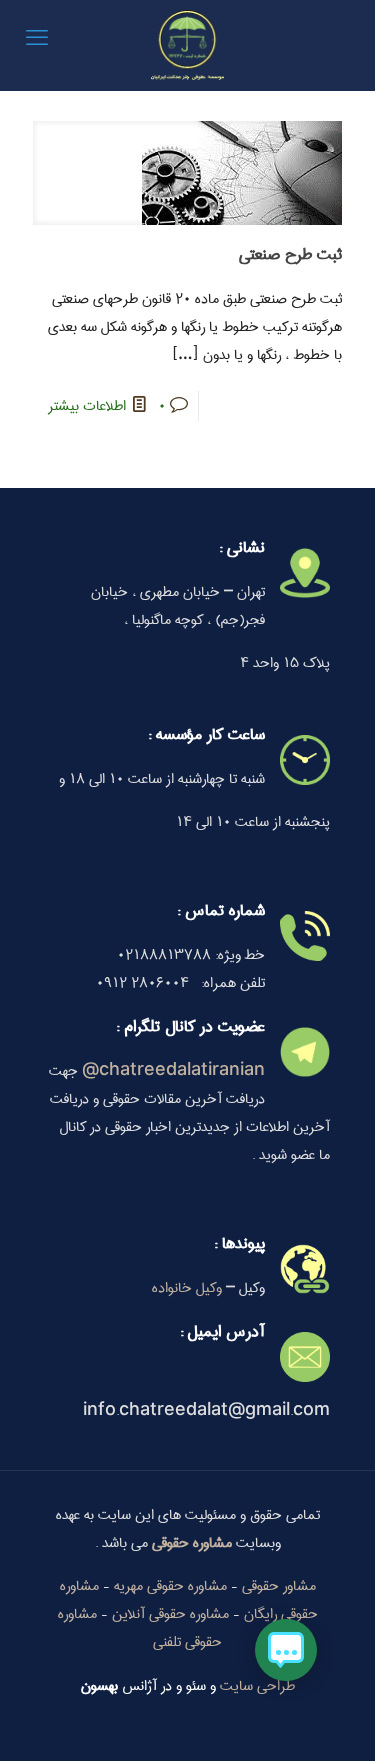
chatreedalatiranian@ (173, 1071)
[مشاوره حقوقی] (187, 45)
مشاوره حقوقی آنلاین (170, 1614)
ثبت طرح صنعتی (290, 254)
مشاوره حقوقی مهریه (170, 1586)
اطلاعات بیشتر (87, 406)
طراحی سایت (257, 1686)
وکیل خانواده (187, 1288)
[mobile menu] (37, 40)
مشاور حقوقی (279, 1586)
